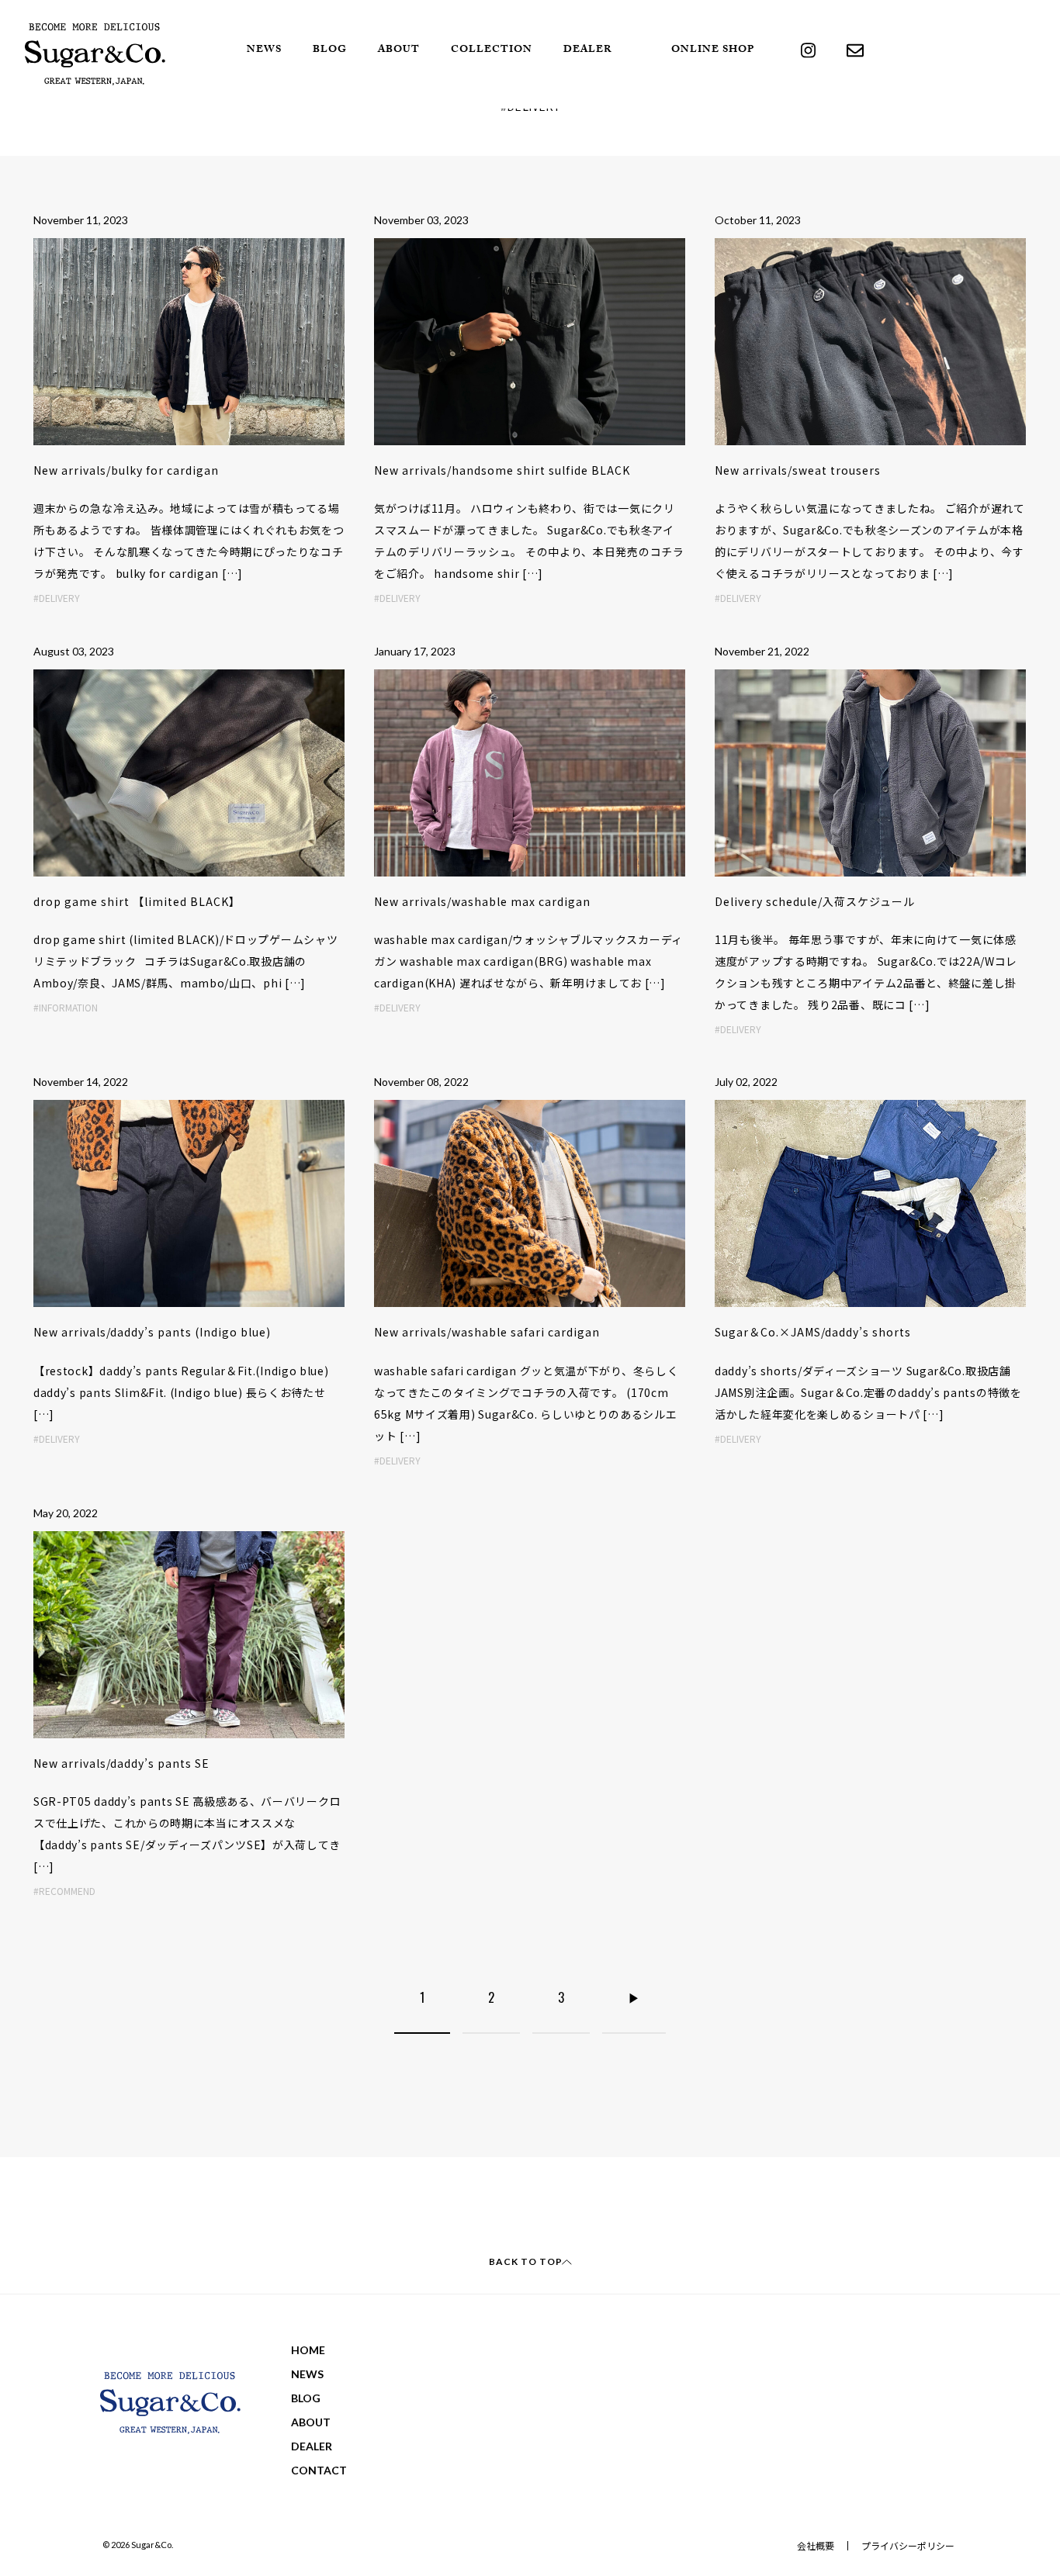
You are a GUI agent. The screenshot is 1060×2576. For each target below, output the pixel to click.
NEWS (264, 50)
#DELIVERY (57, 598)
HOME (308, 2350)
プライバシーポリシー (908, 2545)
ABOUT (399, 50)
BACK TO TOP (526, 2261)
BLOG (330, 50)
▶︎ (634, 1997)
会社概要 (816, 2545)
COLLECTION (492, 50)
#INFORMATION (66, 1007)
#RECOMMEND (64, 1891)
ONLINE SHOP (713, 50)
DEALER (588, 50)
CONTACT (319, 2470)
